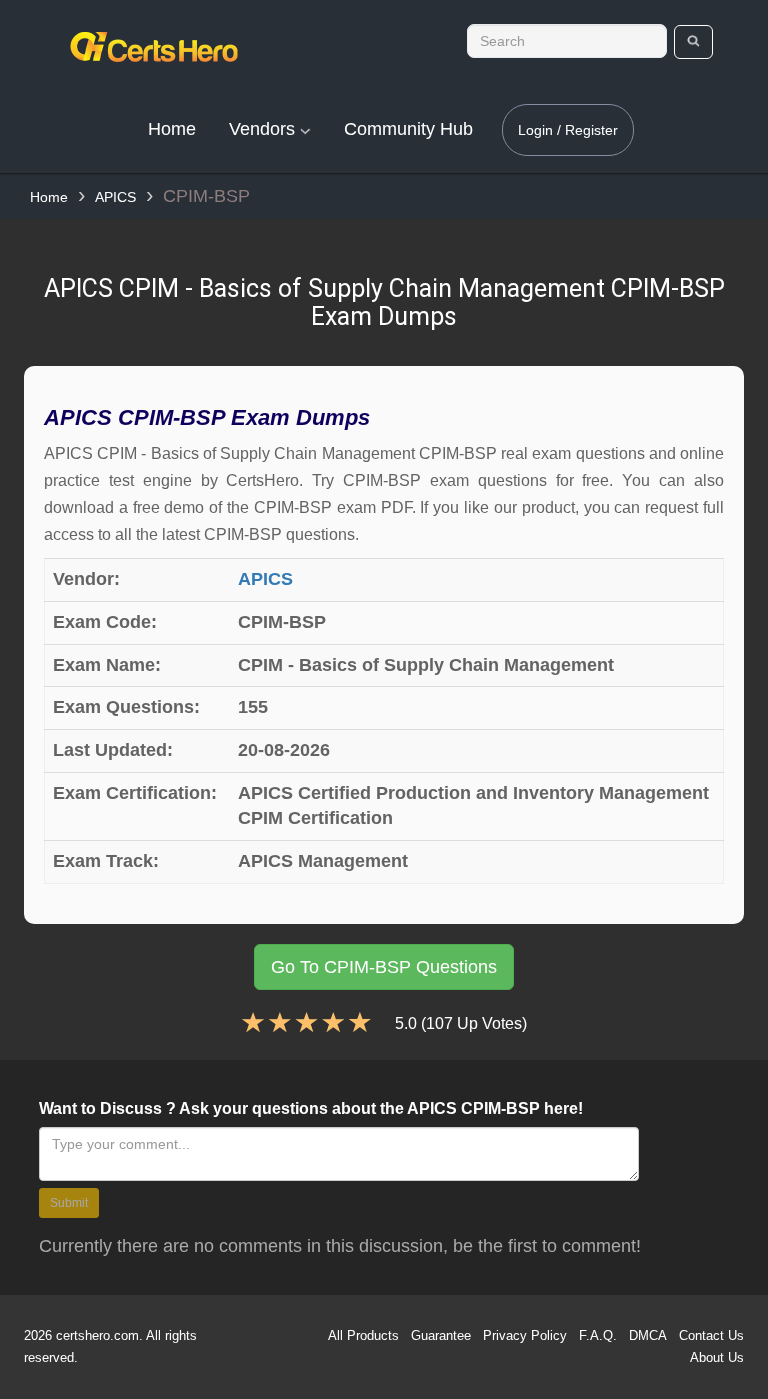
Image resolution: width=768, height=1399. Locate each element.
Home (172, 129)
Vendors (264, 129)
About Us (717, 1357)
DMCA (648, 1335)
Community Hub (408, 129)
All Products (363, 1335)
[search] (693, 42)
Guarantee (441, 1335)
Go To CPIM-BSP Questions (384, 967)
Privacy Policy (525, 1335)
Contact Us (711, 1335)
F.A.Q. (598, 1335)
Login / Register (568, 130)
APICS (115, 197)
